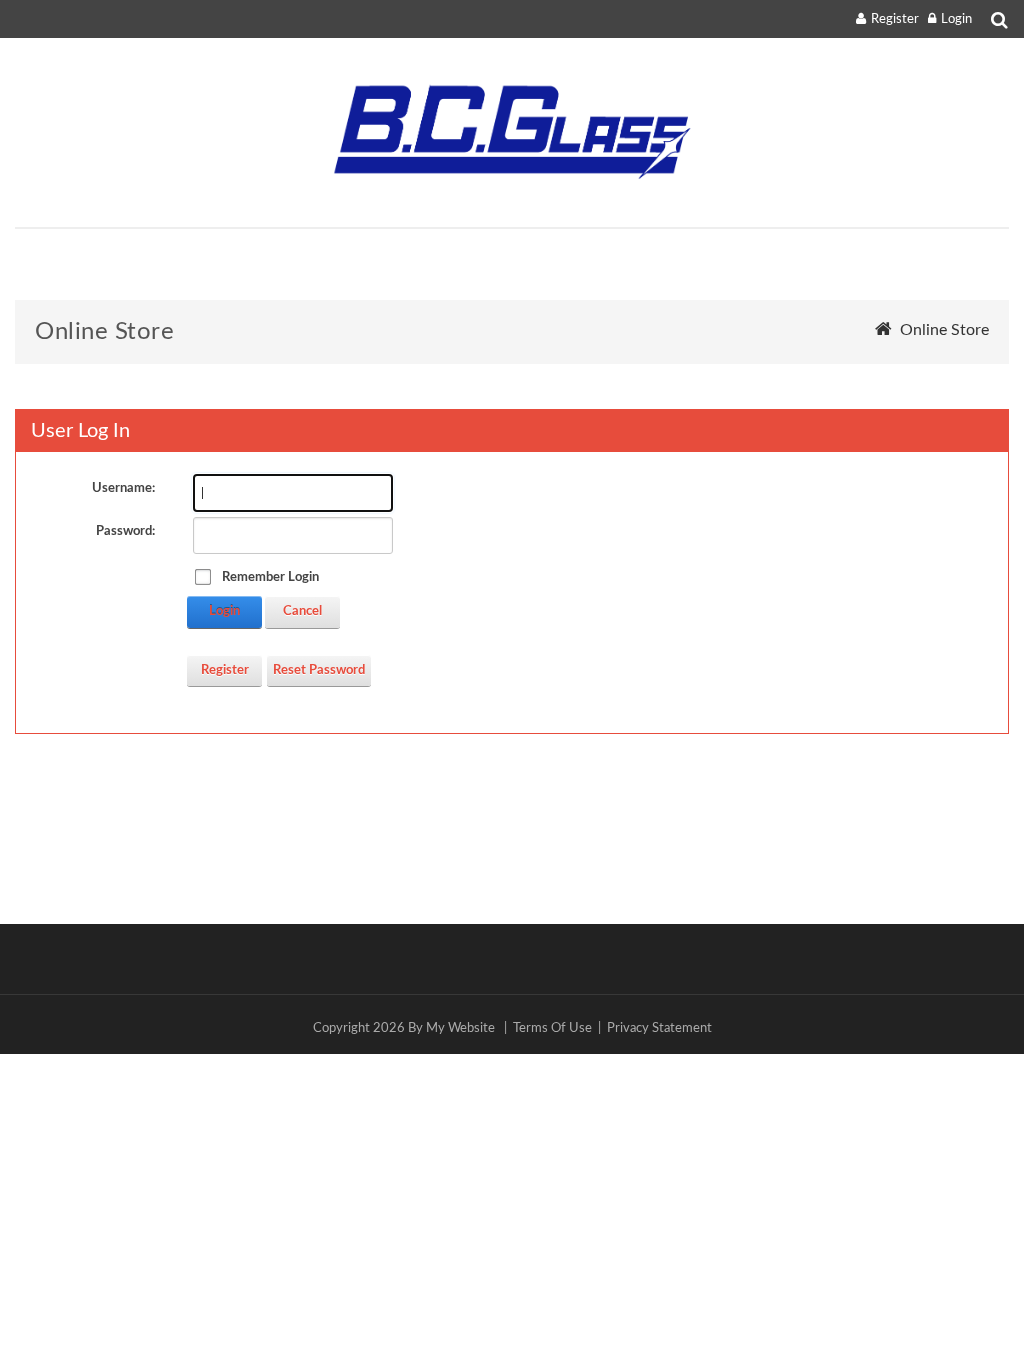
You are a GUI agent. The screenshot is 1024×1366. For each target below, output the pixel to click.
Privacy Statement (659, 1028)
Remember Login (270, 577)
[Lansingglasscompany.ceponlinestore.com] (511, 133)
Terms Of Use (552, 1028)
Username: (123, 488)
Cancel (302, 611)
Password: (125, 531)
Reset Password (319, 670)
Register (895, 19)
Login (956, 19)
